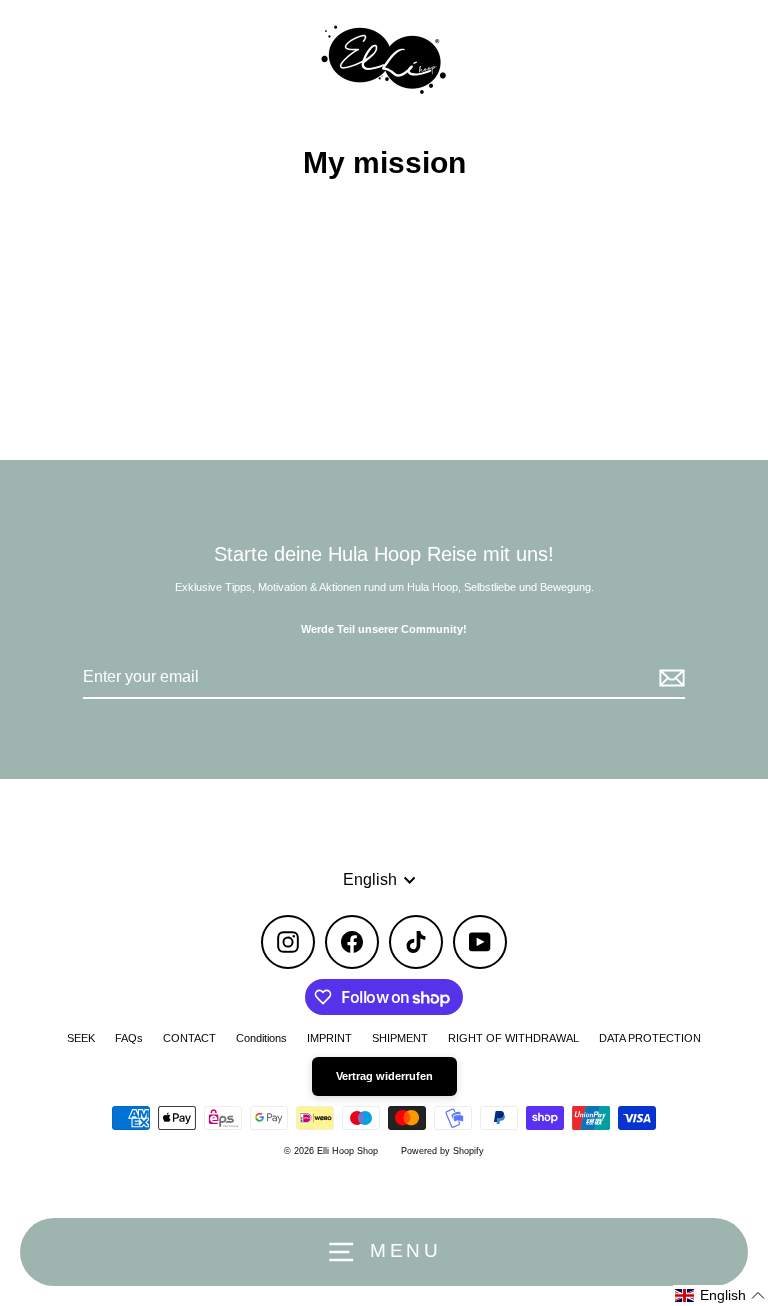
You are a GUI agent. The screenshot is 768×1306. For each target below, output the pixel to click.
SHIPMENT (400, 1038)
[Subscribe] (669, 678)
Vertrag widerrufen (384, 1076)
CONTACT (189, 1038)
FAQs (129, 1038)
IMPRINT (329, 1038)
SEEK (81, 1038)
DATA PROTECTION (650, 1038)
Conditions (261, 1038)
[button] (720, 1295)
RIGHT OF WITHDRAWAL (513, 1038)
